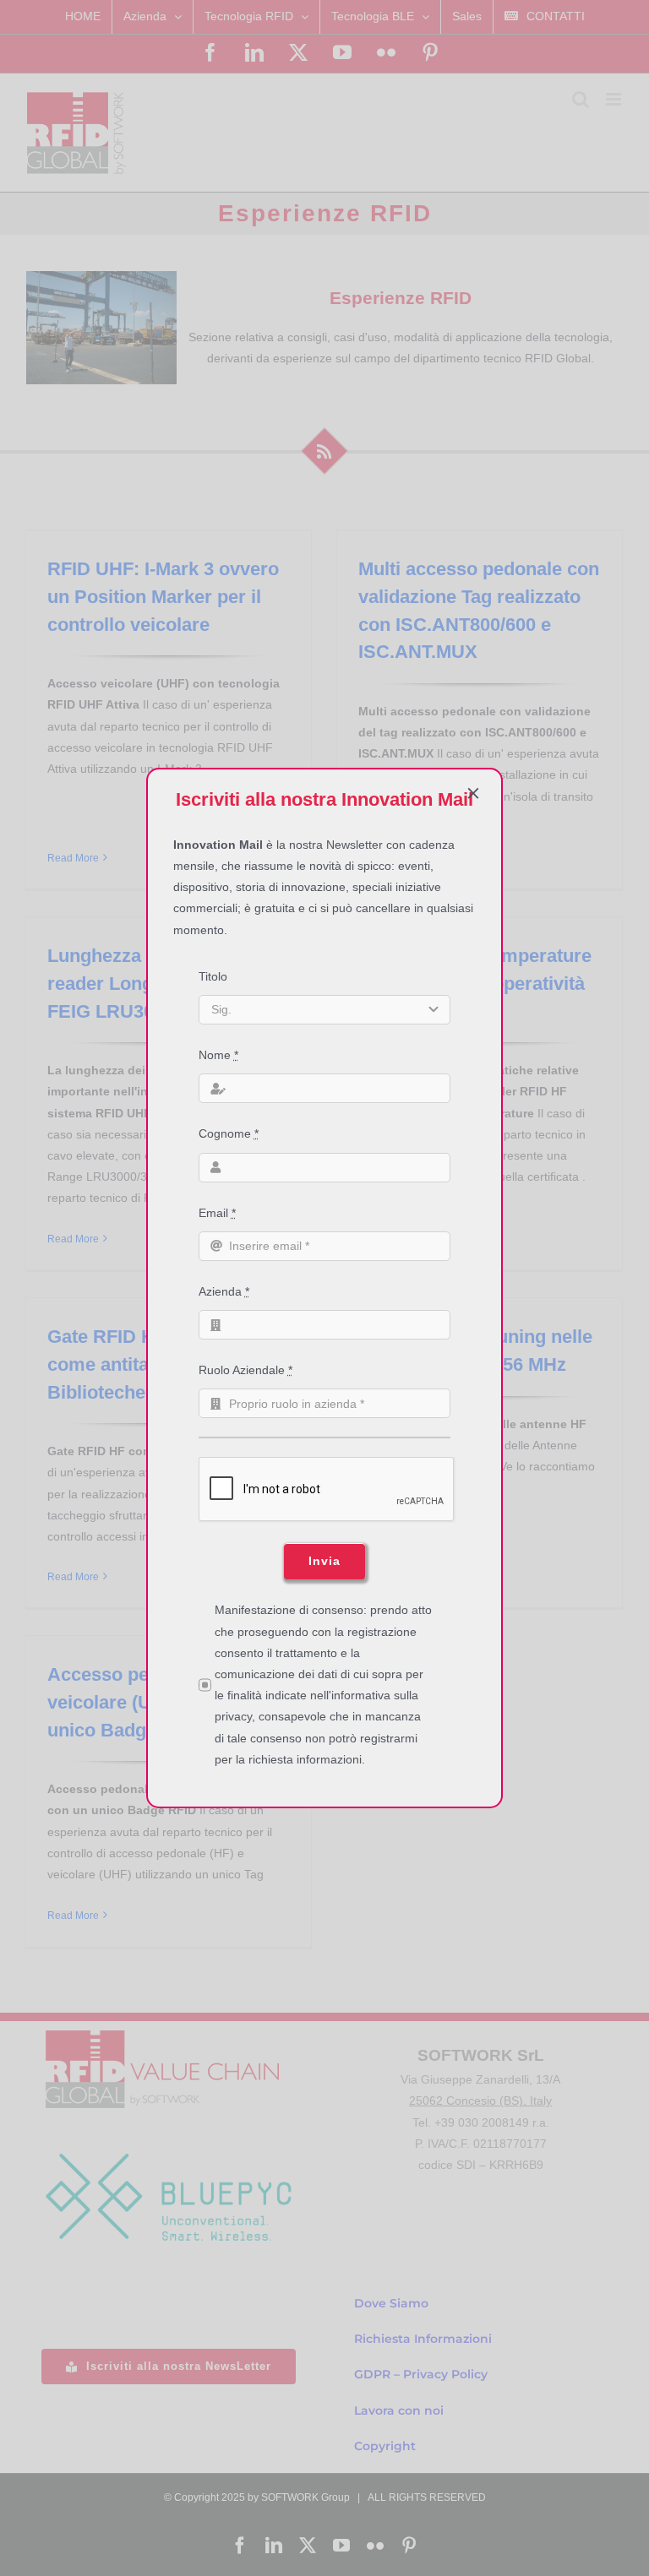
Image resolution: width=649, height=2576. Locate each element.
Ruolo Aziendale (245, 1370)
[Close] (473, 793)
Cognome (229, 1133)
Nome (218, 1055)
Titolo (213, 976)
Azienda (224, 1291)
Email (217, 1213)
